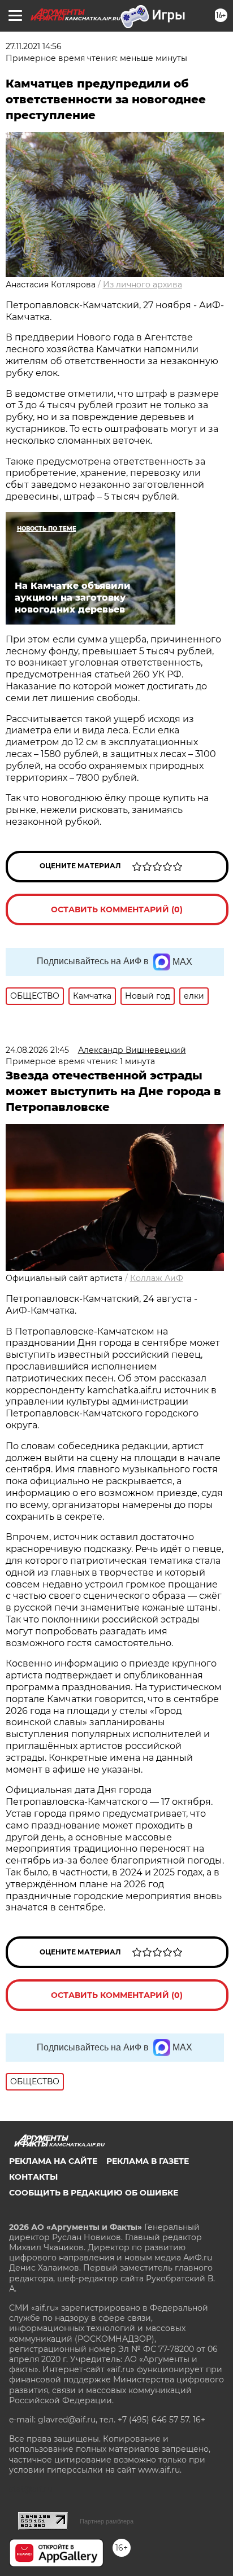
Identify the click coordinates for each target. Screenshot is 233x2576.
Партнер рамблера (107, 2521)
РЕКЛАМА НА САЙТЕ (53, 2161)
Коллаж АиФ (157, 1278)
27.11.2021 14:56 (34, 46)
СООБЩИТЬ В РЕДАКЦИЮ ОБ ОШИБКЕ (94, 2193)
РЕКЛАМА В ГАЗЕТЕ (148, 2161)
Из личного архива (143, 285)
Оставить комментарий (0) (117, 909)
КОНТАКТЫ (33, 2177)
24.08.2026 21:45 (37, 1050)
